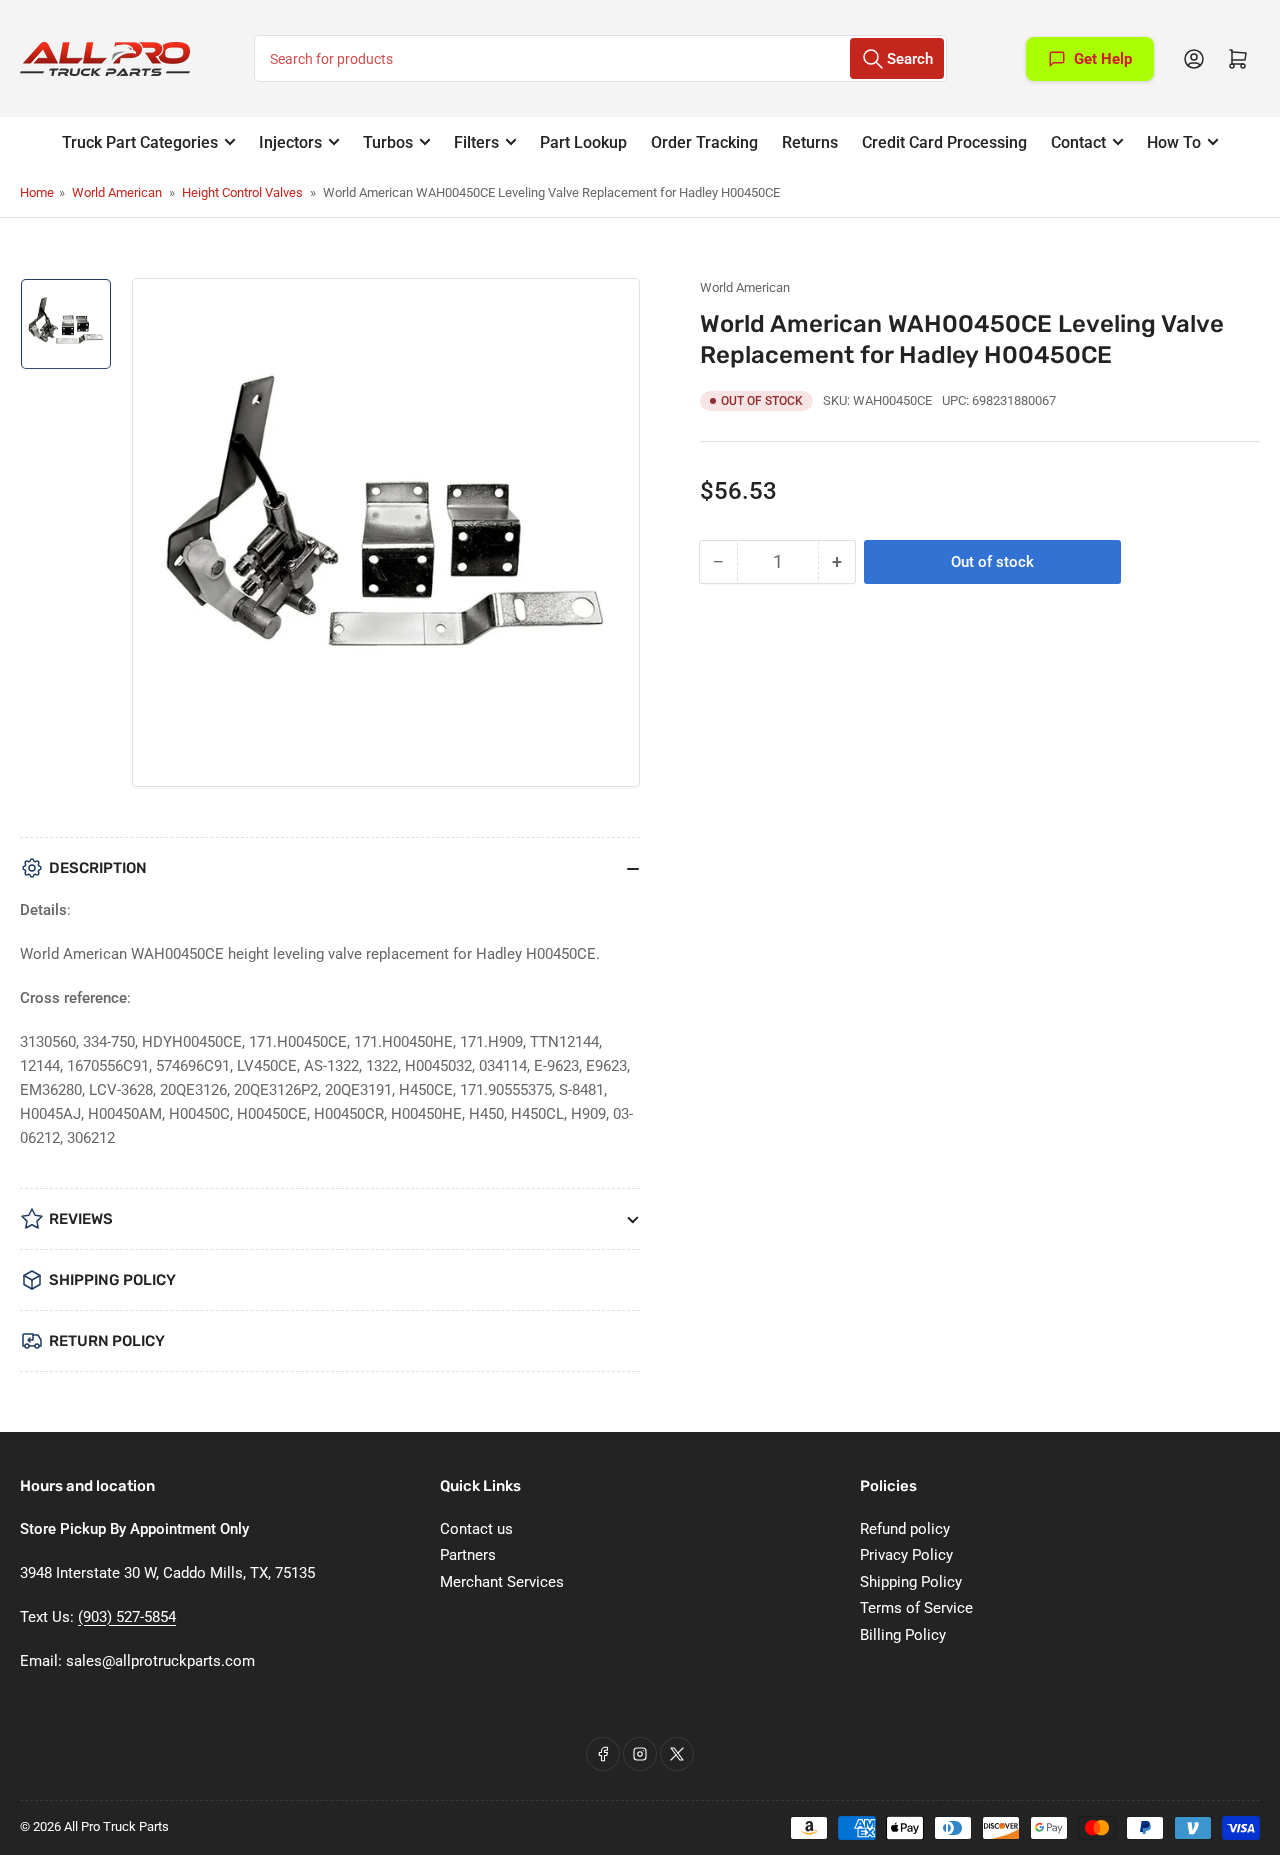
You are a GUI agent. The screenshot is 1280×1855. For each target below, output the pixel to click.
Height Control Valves (242, 192)
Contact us (476, 1529)
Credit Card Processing (944, 142)
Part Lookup (583, 142)
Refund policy (905, 1529)
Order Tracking (704, 142)
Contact (1078, 142)
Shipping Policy (911, 1582)
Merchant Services (502, 1582)
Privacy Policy (906, 1555)
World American (117, 192)
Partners (468, 1555)
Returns (810, 142)
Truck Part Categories (140, 142)
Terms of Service (916, 1608)
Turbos (388, 142)
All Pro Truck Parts (116, 1826)
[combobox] (600, 58)
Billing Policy (903, 1635)
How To (1174, 142)
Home (37, 192)
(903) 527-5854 (127, 1617)
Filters (476, 142)
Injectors (290, 142)
